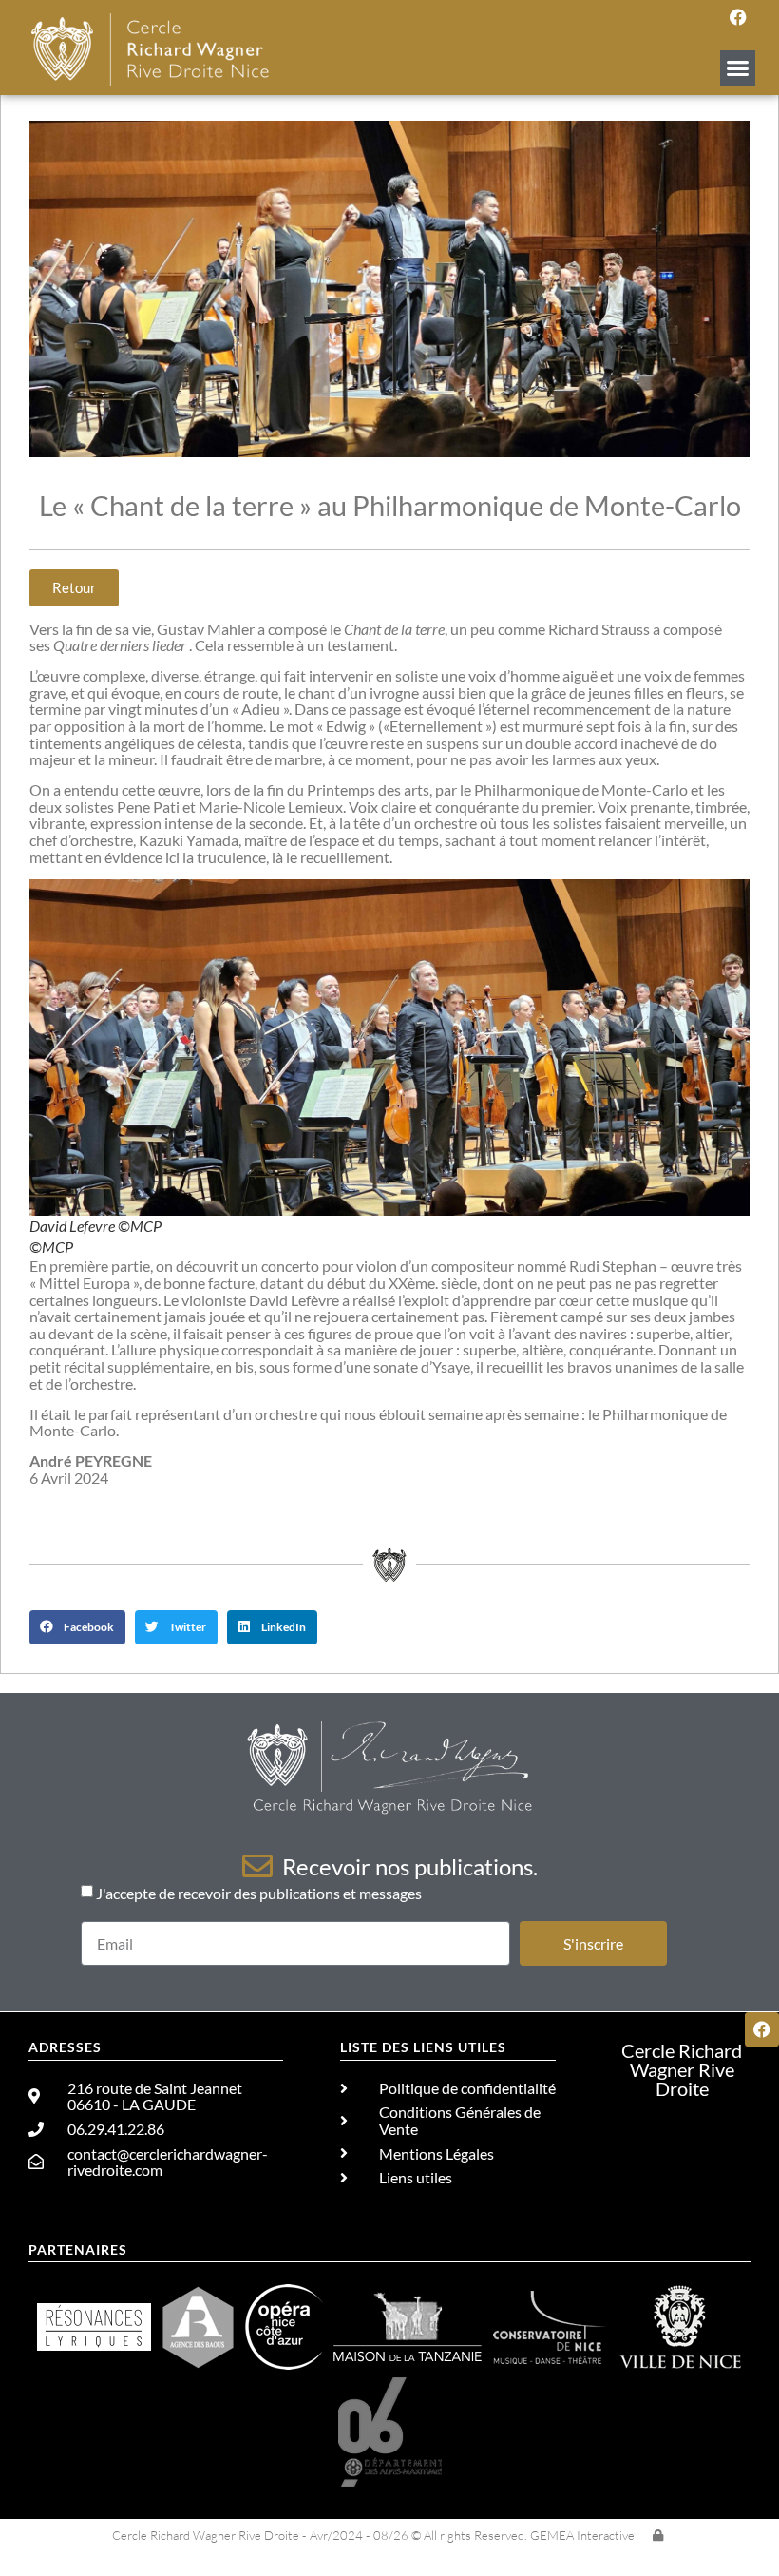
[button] (738, 68)
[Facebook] (738, 17)
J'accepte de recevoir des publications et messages (259, 1893)
